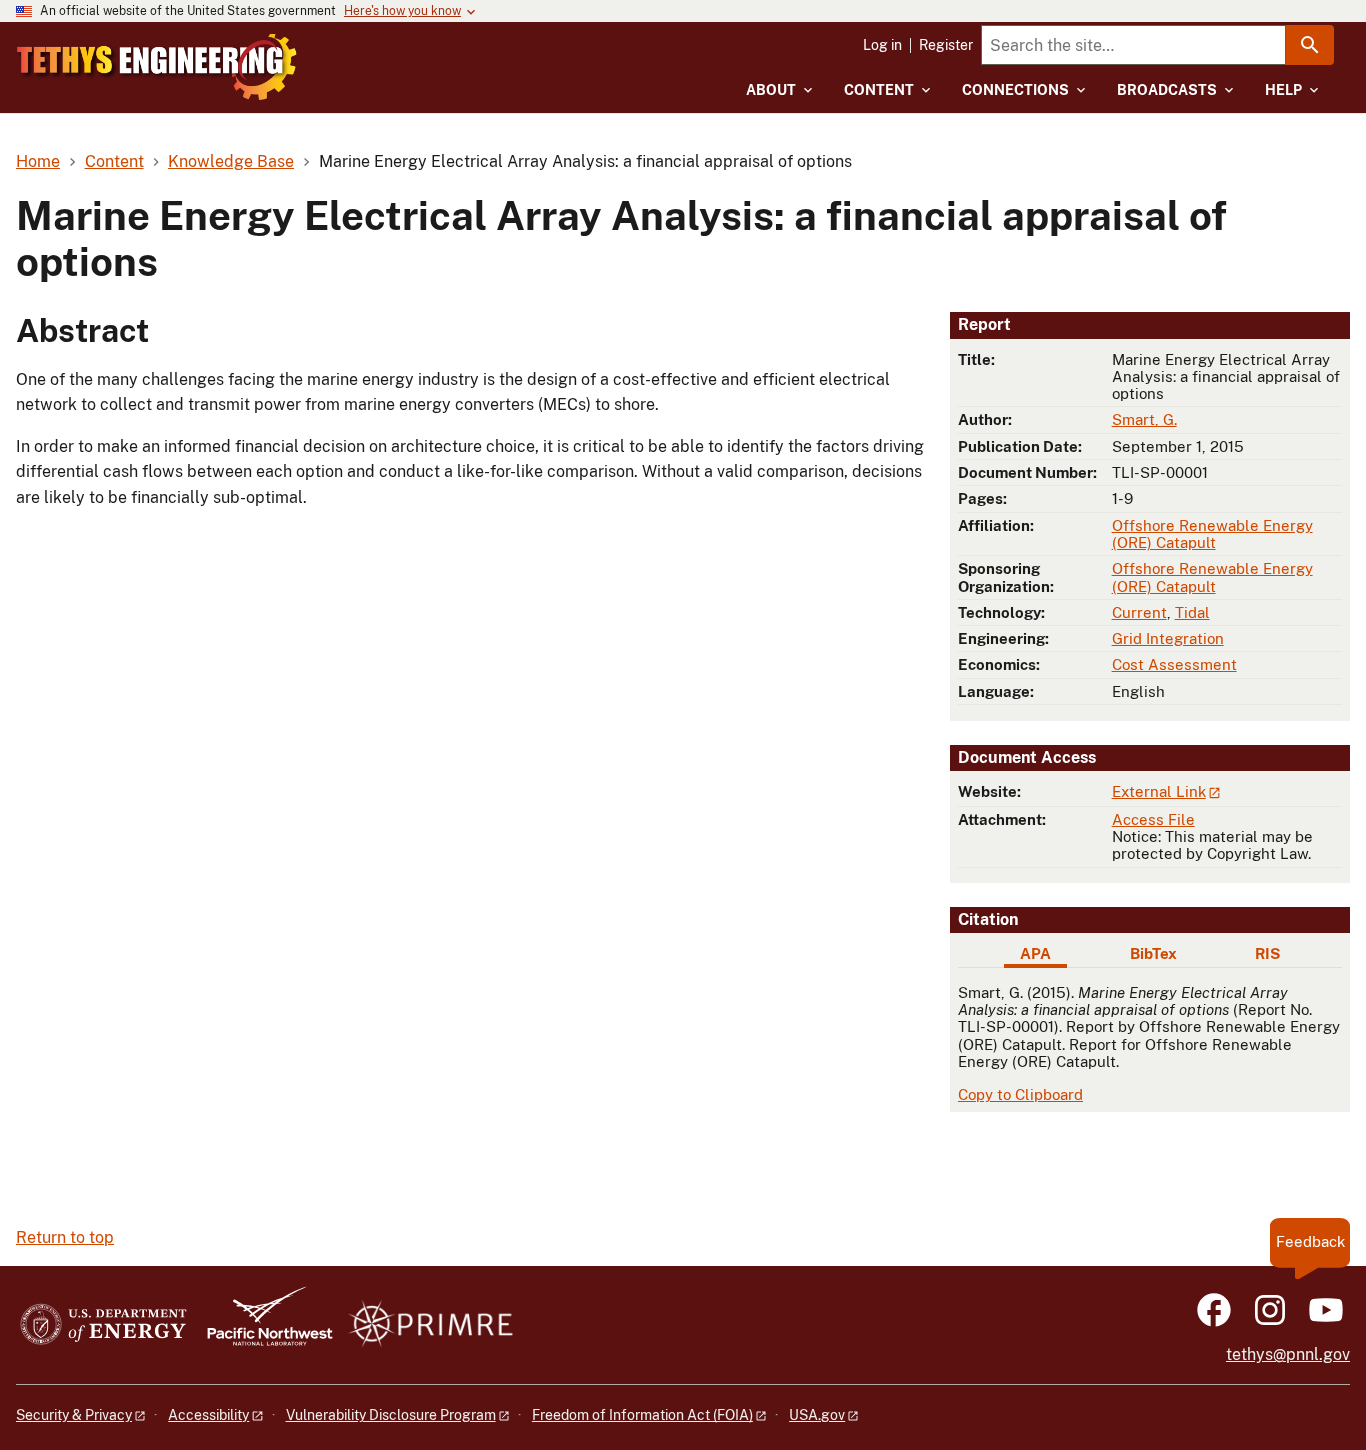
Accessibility (208, 1415)
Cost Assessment (1174, 664)
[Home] (157, 67)
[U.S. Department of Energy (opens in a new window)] (103, 1325)
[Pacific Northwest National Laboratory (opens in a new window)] (262, 1325)
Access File (1153, 819)
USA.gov (817, 1415)
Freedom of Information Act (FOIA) (642, 1415)
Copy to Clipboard (1020, 1094)
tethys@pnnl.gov (1288, 1354)
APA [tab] (1035, 953)
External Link (1159, 791)
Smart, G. (1144, 419)
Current (1139, 612)
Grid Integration (1168, 638)
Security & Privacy (74, 1415)
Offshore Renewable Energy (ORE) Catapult (1212, 534)
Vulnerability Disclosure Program (391, 1415)
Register (946, 45)
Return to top (65, 1237)
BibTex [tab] (1153, 953)
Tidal (1192, 612)
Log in (882, 45)
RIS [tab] (1267, 953)
